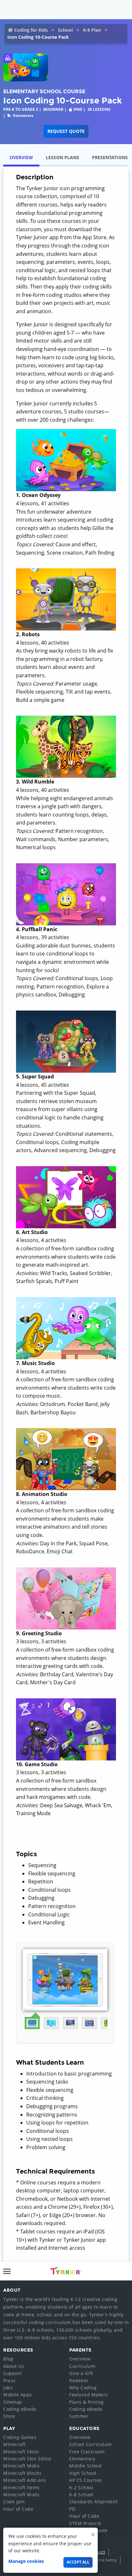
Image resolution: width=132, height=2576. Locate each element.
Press (9, 2381)
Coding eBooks (20, 2409)
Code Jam (14, 2502)
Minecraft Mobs (21, 2466)
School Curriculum (91, 2444)
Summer (79, 2416)
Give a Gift (81, 2373)
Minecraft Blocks (22, 2473)
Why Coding (83, 2388)
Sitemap (13, 2402)
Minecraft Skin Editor (28, 2459)
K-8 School (81, 2495)
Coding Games (20, 2437)
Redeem (78, 2381)
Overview (80, 2359)
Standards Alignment (94, 2502)
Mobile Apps (18, 2395)
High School (83, 2473)
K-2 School (81, 2487)
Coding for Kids (31, 30)
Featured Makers (89, 2395)
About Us (14, 2366)
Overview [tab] (21, 157)
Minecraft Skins (21, 2452)
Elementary (82, 2459)
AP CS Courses (86, 2480)
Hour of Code (18, 2509)
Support (12, 2373)
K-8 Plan (92, 30)
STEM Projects (85, 2523)
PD (72, 2509)
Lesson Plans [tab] (62, 157)
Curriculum (82, 2366)
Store (9, 2416)
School (65, 30)
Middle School (86, 2466)
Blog (8, 2359)
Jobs (8, 2388)
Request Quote (66, 131)
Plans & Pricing (87, 2402)
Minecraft (14, 2444)
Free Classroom (87, 2452)
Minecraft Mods (21, 2495)
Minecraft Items (21, 2487)
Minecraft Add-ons (25, 2480)
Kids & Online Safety (98, 2560)
